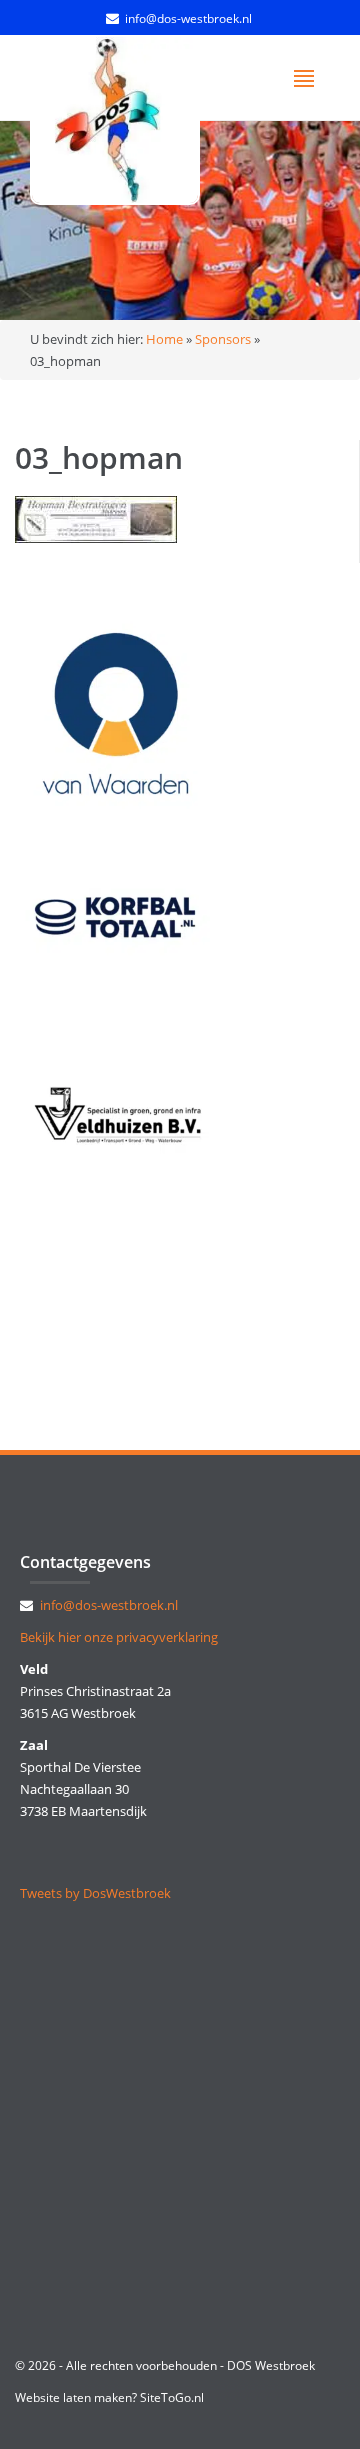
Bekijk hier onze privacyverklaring (119, 1637)
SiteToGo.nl (172, 2397)
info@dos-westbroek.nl (188, 18)
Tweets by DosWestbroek (95, 1893)
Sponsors (223, 339)
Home (164, 339)
